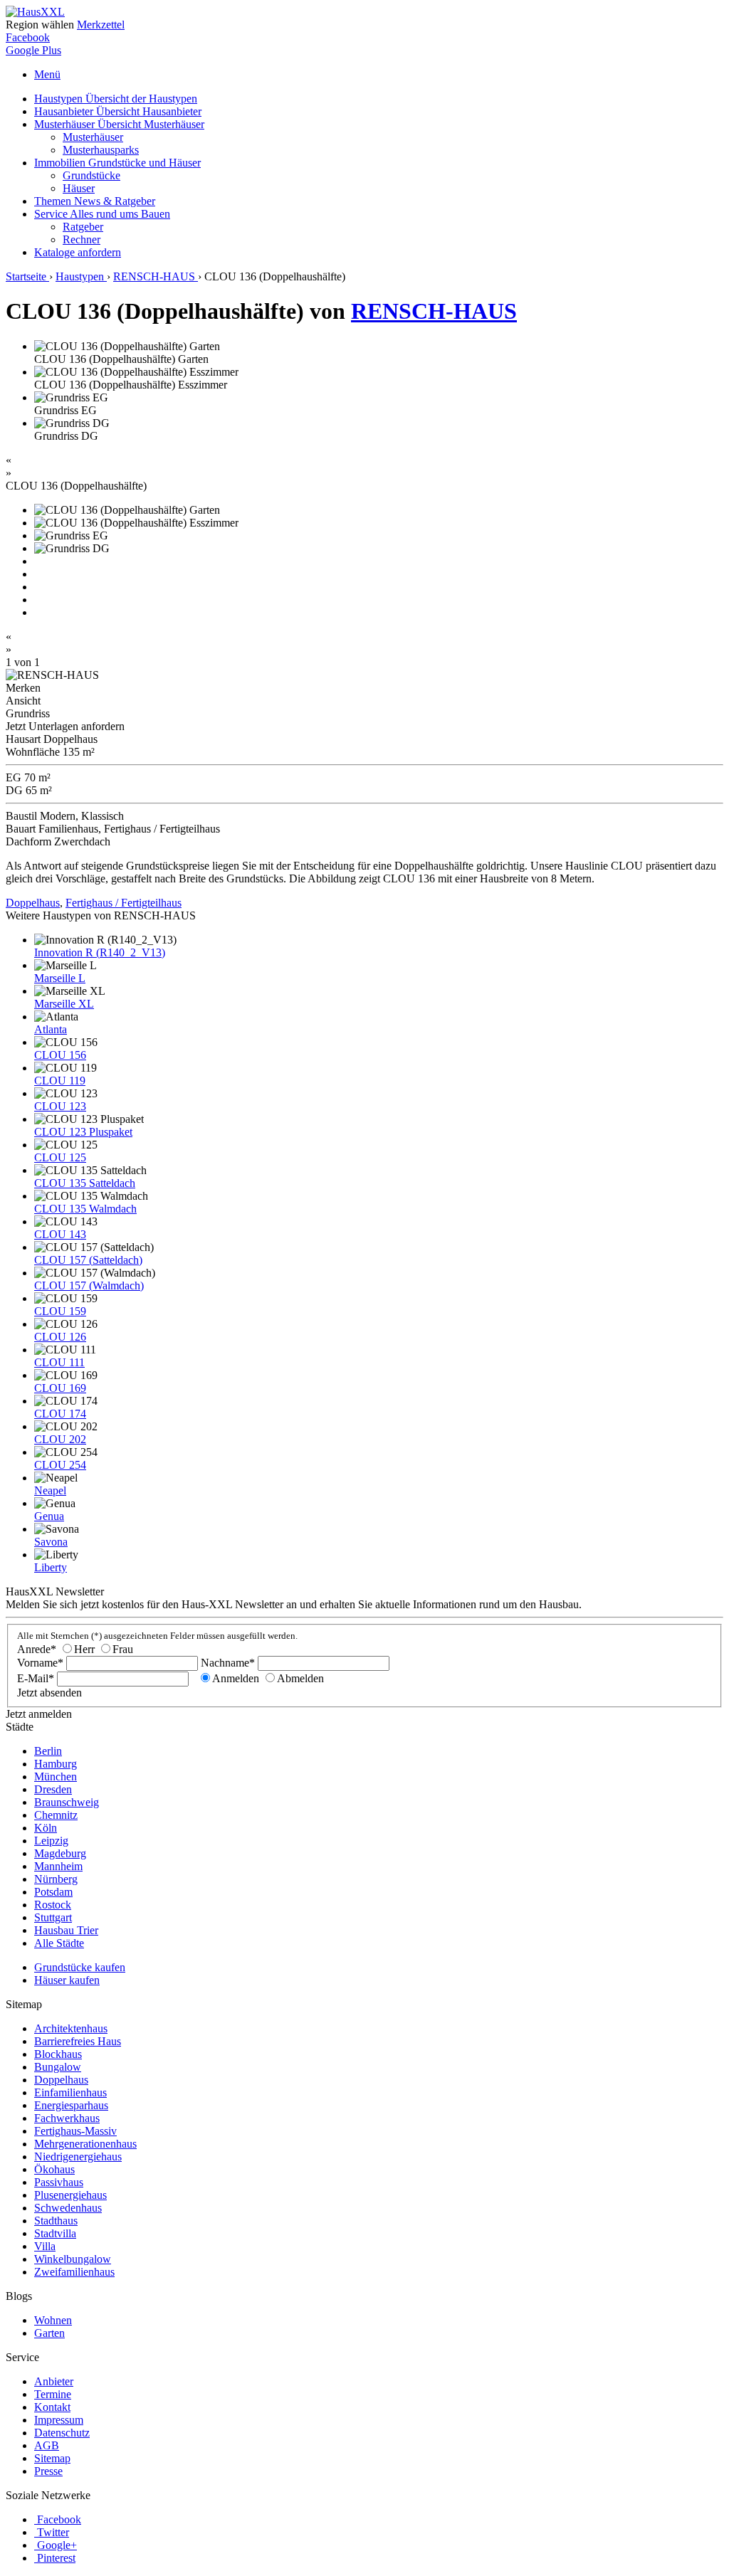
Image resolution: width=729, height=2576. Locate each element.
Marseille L (60, 978)
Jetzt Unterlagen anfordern (65, 726)
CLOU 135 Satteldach (85, 1183)
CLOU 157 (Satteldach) (88, 1260)
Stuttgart (53, 1917)
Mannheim (58, 1866)
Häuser (79, 188)
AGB (47, 2445)
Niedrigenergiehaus (78, 2157)
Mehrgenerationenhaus (85, 2144)
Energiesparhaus (71, 2105)
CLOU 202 (60, 1439)
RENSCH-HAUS (434, 311)
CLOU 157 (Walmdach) (89, 1286)
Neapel (50, 1490)
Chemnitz (56, 1815)
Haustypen (116, 99)
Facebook (28, 37)
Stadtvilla (55, 2233)
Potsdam (53, 1892)
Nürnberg (56, 1879)
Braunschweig (67, 1802)
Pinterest (56, 2558)
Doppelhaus (33, 903)
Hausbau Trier (66, 1930)
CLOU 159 (60, 1311)
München (56, 1777)
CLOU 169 (60, 1388)
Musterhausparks (101, 150)
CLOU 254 (60, 1465)
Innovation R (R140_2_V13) (100, 952)
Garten (49, 2333)
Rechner (82, 239)
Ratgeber (83, 227)
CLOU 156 (60, 1055)
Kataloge (78, 252)
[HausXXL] (35, 12)
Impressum (59, 2420)
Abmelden (300, 1678)
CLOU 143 (60, 1234)
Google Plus (33, 50)
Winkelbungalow (73, 2259)
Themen (95, 201)
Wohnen (53, 2320)
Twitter (53, 2532)
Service (102, 214)
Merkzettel (101, 25)
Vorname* (40, 1663)
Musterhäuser (119, 124)
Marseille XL (64, 1004)
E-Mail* (36, 1678)
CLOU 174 (60, 1414)
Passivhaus (59, 2182)
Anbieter (54, 2381)
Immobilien (117, 163)
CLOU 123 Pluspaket (83, 1132)
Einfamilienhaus (70, 2092)
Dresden (53, 1789)
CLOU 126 (60, 1337)
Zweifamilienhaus (74, 2272)
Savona (51, 1542)
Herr (84, 1649)
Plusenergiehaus (70, 2195)
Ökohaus (54, 2169)
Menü (47, 74)
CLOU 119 (60, 1081)
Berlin (48, 1751)
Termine (53, 2394)
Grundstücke (91, 175)
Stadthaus (56, 2221)
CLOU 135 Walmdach (85, 1209)
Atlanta (51, 1029)
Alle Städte (59, 1943)
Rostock (53, 1905)
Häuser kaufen (67, 1980)
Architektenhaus (71, 2028)
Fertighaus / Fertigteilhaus (124, 903)
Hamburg (56, 1764)
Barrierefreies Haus (78, 2041)
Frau (123, 1649)
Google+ (57, 2545)
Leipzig (51, 1841)
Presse (48, 2471)
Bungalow (58, 2067)
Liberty (51, 1567)
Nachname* (228, 1663)
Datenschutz (62, 2433)
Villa (45, 2246)
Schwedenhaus (68, 2208)
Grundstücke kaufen (80, 1967)
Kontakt (52, 2407)
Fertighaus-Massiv (75, 2131)
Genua (49, 1516)
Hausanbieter (118, 111)
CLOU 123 (60, 1106)
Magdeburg (60, 1853)
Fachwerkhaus (67, 2118)
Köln (46, 1828)
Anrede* (37, 1649)
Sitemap (52, 2458)
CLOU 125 (60, 1157)
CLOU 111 (59, 1362)
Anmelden (236, 1678)
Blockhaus (58, 2054)
